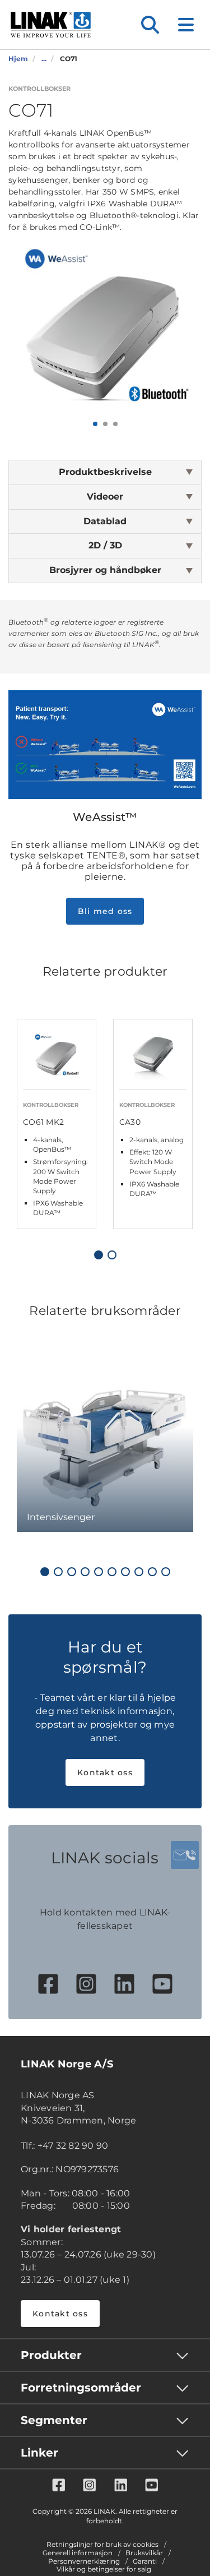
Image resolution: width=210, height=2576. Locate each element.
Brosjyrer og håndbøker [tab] (105, 570)
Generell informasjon (78, 2553)
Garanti (145, 2561)
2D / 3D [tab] (105, 545)
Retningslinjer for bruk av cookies (102, 2545)
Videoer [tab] (105, 497)
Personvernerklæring (84, 2561)
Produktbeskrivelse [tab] (105, 472)
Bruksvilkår (144, 2553)
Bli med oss (105, 911)
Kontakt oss (105, 1772)
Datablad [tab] (105, 521)
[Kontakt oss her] (185, 1855)
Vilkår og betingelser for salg (104, 2569)
